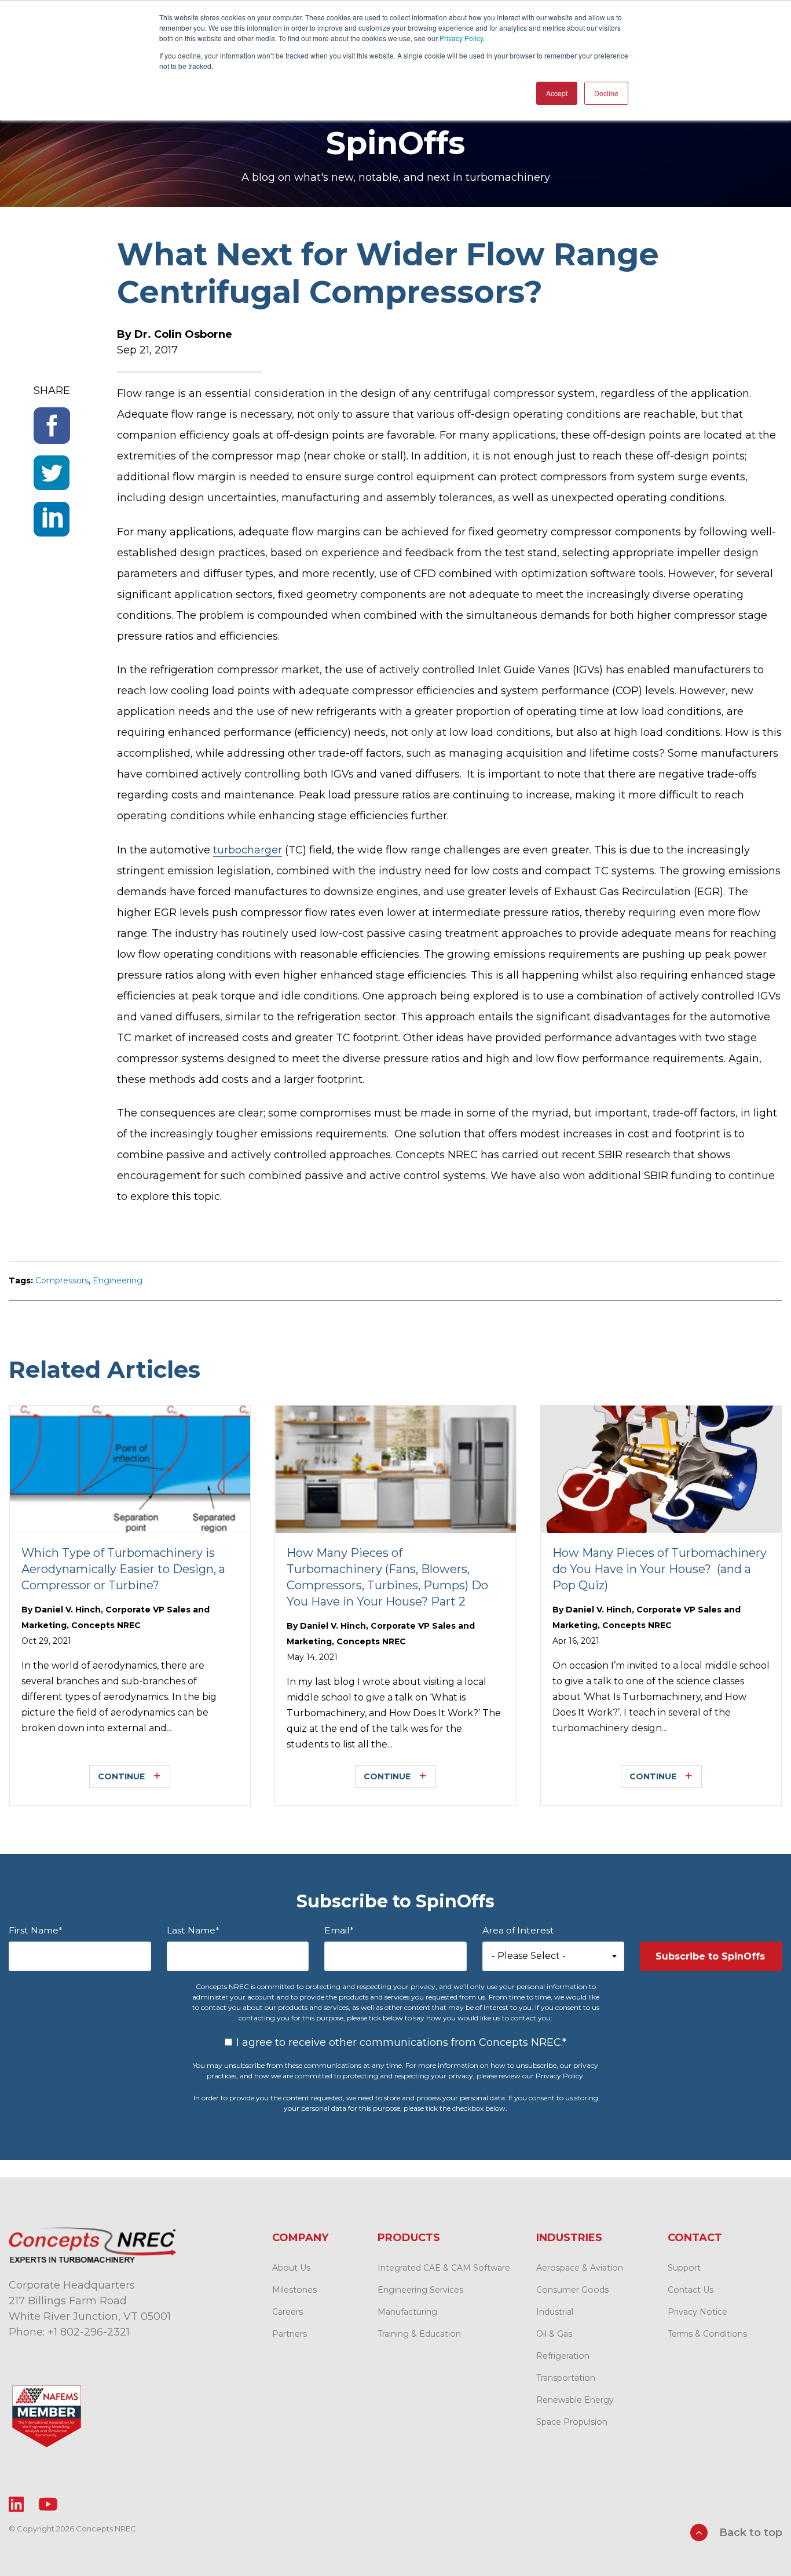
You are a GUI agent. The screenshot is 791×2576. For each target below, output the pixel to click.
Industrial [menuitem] (555, 2312)
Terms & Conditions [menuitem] (707, 2334)
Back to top (749, 2533)
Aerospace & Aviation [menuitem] (580, 2268)
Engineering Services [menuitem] (420, 2290)
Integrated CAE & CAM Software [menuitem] (444, 2268)
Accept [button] (557, 93)
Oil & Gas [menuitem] (554, 2334)
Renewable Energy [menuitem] (575, 2400)
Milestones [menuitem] (294, 2290)
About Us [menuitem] (291, 2268)
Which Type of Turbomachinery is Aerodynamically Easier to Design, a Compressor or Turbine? (123, 1569)
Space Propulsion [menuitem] (572, 2422)
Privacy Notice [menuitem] (697, 2312)
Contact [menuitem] (695, 2238)
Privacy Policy (461, 38)
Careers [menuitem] (288, 2312)
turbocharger (248, 850)
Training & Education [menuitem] (419, 2334)
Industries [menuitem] (569, 2238)
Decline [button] (606, 93)
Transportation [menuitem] (566, 2378)
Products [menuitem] (409, 2238)
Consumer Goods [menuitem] (572, 2290)
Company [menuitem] (300, 2238)
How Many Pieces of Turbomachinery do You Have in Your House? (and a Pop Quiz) (660, 1569)
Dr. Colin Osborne (183, 334)
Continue (121, 1776)
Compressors (62, 1280)
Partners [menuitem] (290, 2334)
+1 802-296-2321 (89, 2332)
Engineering (118, 1280)
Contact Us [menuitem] (691, 2290)
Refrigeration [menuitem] (563, 2356)
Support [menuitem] (684, 2268)
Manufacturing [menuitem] (407, 2312)
